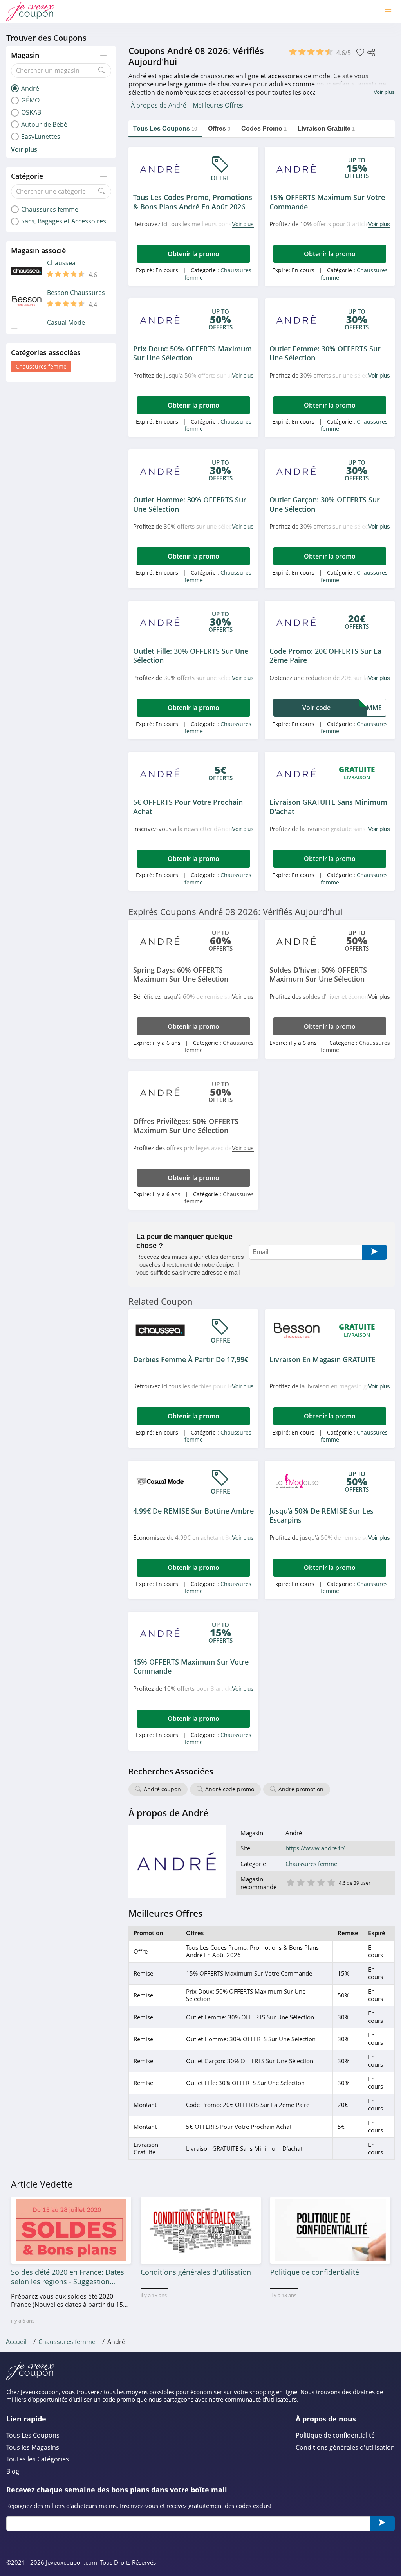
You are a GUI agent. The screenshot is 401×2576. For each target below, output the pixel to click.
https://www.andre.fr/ (315, 1848)
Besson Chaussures (76, 293)
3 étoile (311, 1882)
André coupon (162, 1789)
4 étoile (321, 1882)
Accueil (16, 2342)
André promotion (301, 1789)
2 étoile (300, 1882)
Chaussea (61, 263)
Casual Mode (66, 323)
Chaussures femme (41, 366)
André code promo (230, 1789)
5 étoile (331, 1882)
